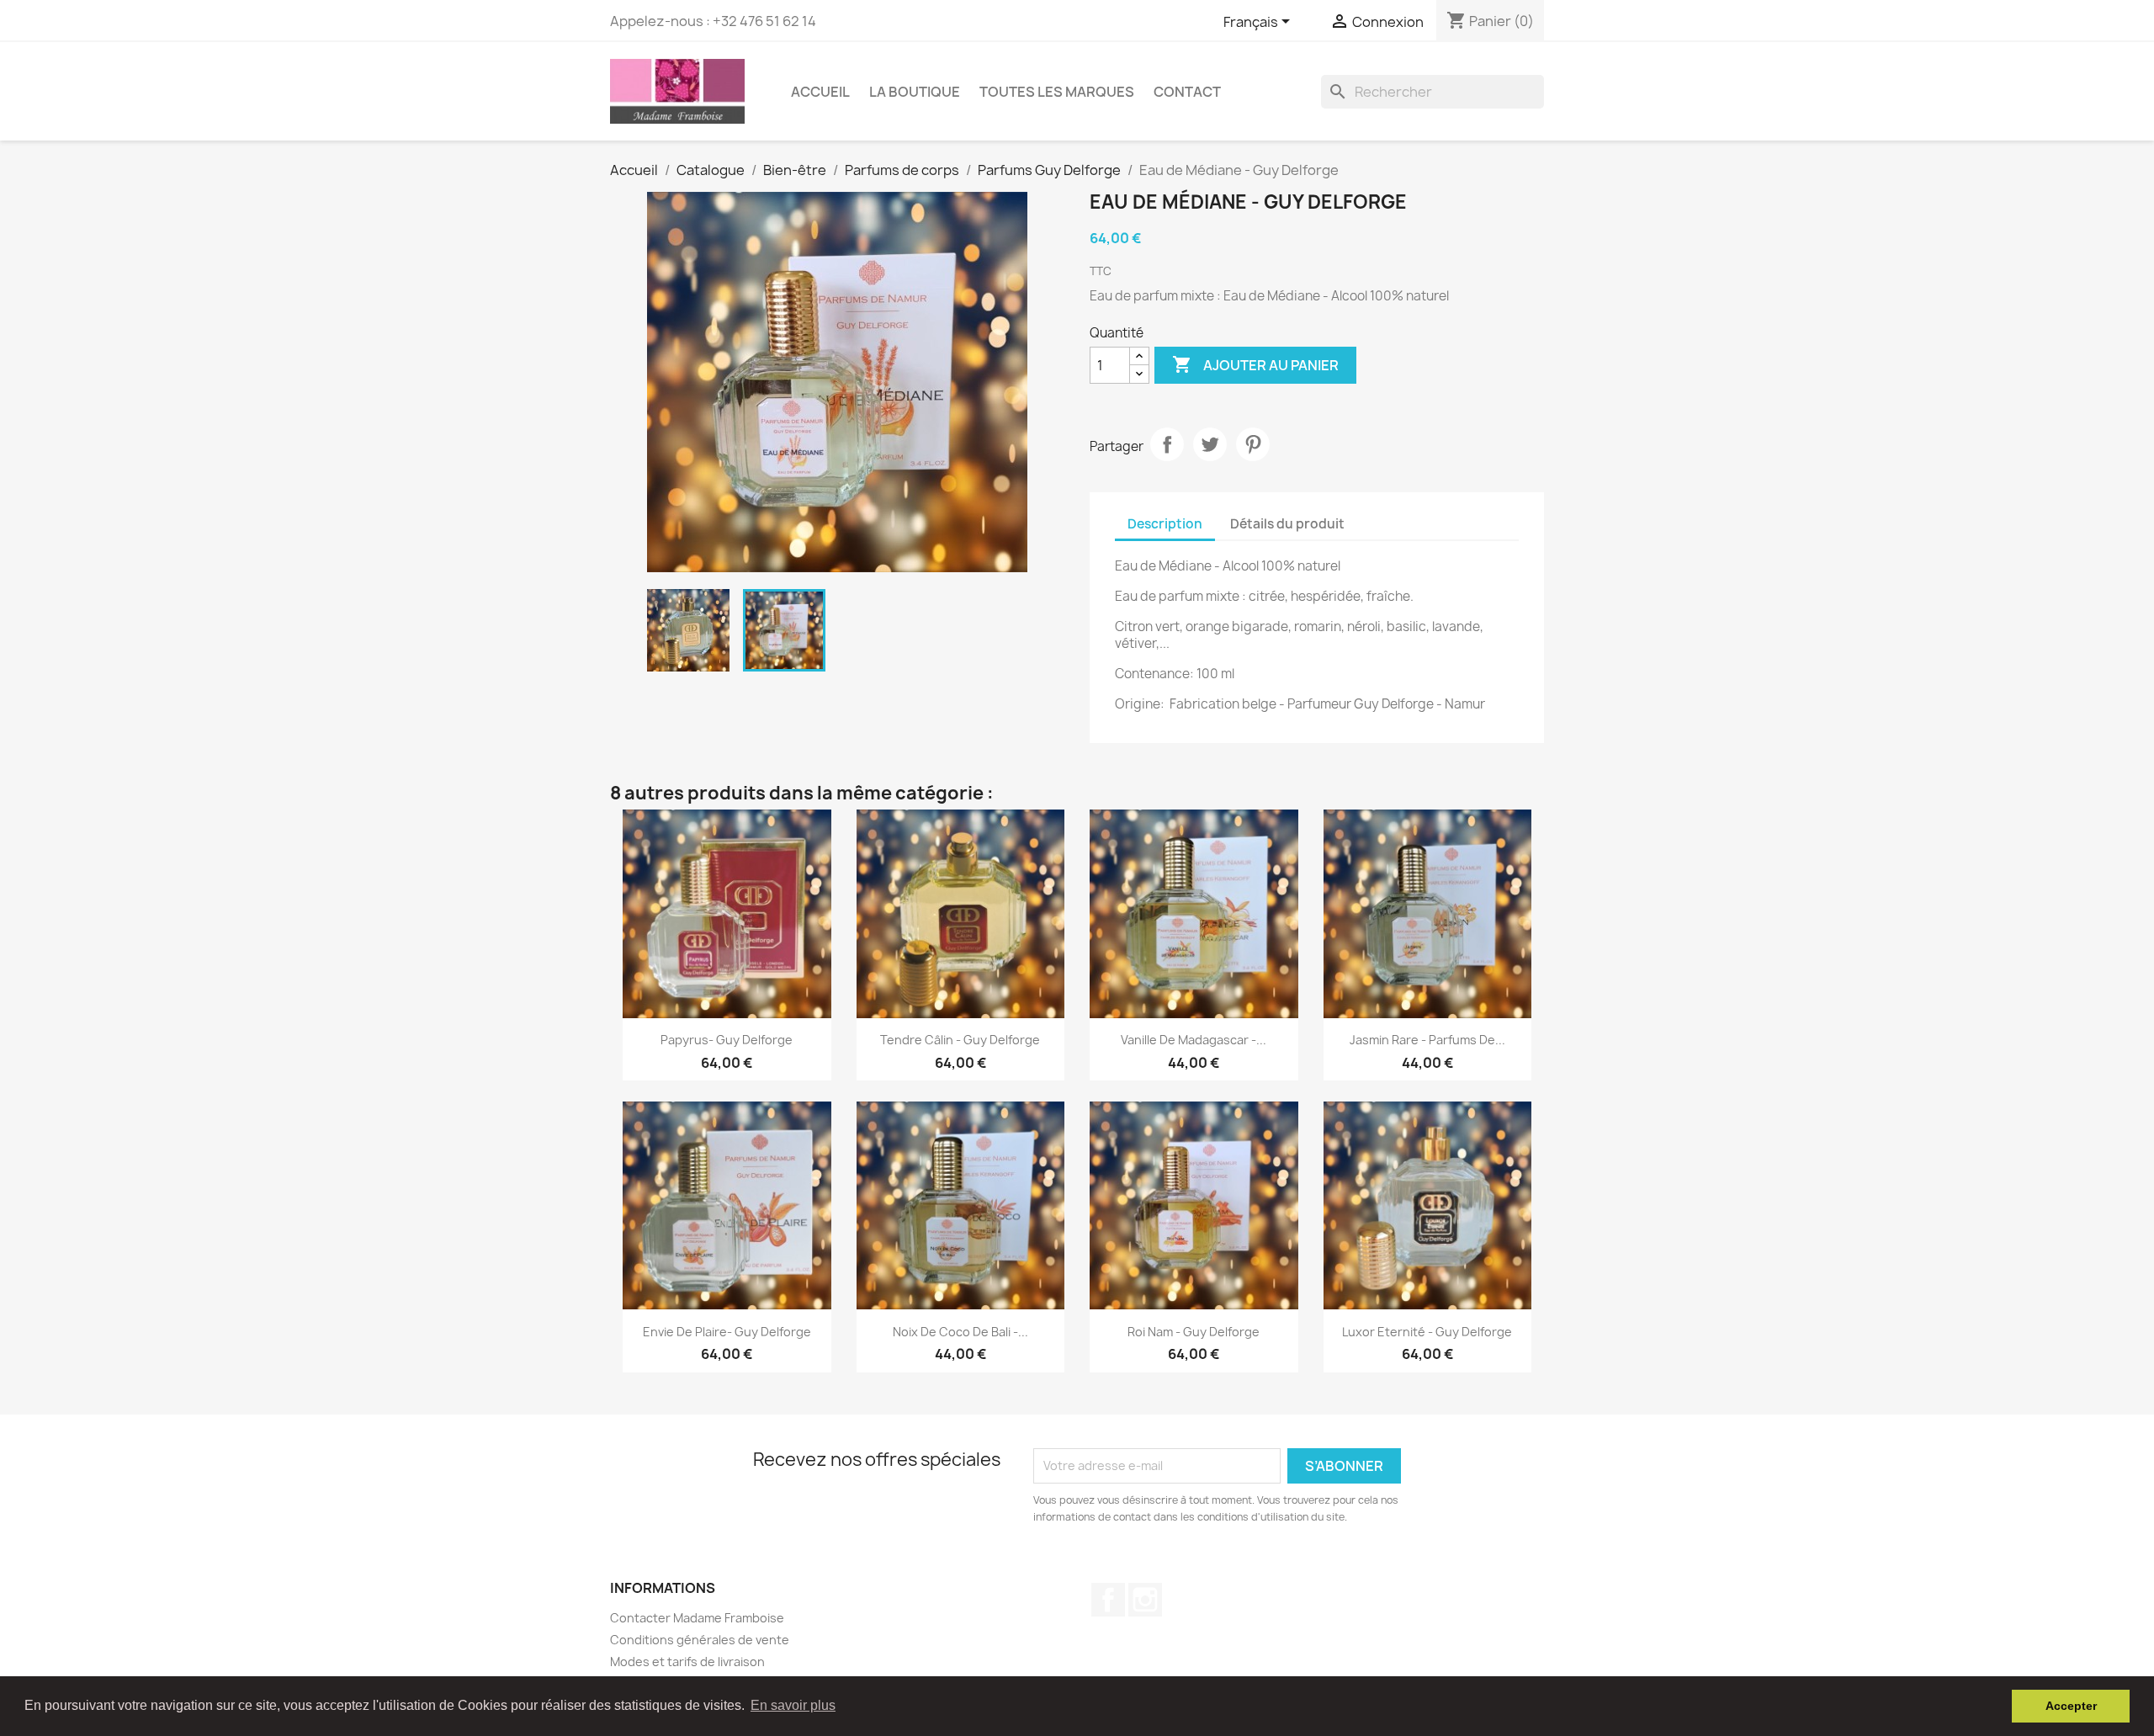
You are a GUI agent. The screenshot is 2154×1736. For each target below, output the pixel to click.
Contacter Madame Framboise (697, 1618)
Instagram (1145, 1600)
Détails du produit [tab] (1287, 524)
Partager (1167, 444)
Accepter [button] (2071, 1706)
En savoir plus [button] (793, 1705)
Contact (1187, 92)
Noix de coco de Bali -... (960, 1332)
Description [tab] (1165, 524)
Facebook (1108, 1600)
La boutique (915, 92)
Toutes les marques (1057, 92)
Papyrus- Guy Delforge (727, 1040)
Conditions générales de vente (700, 1640)
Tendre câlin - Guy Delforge (960, 1040)
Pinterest (1253, 444)
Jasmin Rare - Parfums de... (1427, 1040)
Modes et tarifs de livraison (687, 1662)
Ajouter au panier (1255, 364)
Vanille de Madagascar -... (1194, 1040)
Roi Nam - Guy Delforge (1194, 1332)
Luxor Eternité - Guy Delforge (1427, 1332)
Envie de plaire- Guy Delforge (727, 1332)
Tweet (1210, 444)
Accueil (820, 92)
